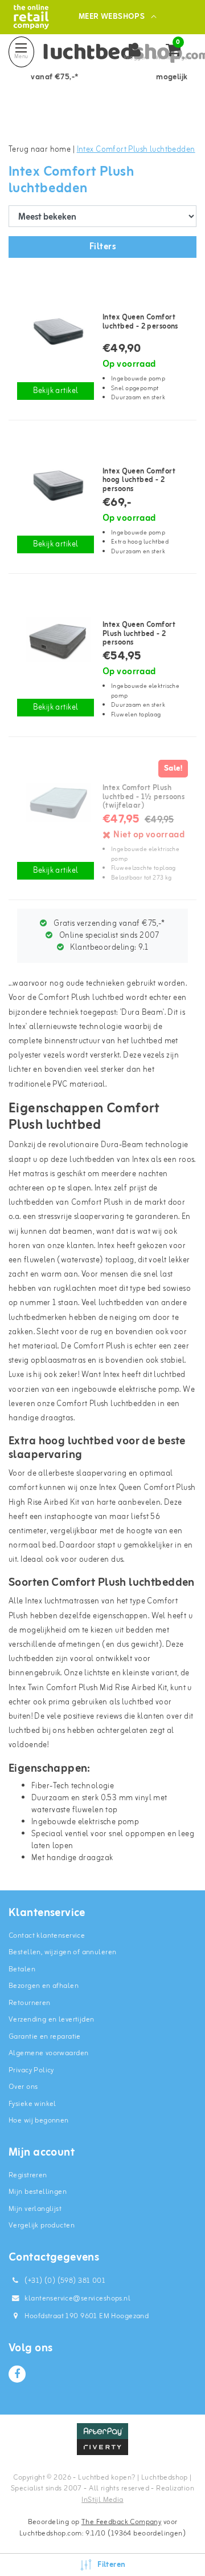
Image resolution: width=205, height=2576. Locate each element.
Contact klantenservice (47, 1936)
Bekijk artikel (56, 391)
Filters (102, 247)
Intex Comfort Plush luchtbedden (136, 150)
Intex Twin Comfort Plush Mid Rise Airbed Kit (88, 1688)
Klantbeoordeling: (108, 948)
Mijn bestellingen (38, 2192)
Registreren (28, 2175)
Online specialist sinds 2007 (108, 936)
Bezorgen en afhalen (44, 1986)
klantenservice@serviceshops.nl (77, 2298)
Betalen (22, 1969)
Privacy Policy (31, 2070)
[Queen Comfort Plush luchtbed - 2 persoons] (56, 639)
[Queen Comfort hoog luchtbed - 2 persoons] (56, 485)
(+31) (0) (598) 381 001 (64, 2281)
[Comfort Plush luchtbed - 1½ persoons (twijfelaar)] (56, 802)
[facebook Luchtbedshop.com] (17, 2374)
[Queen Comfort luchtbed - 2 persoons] (56, 331)
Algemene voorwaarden (48, 2053)
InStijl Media (102, 2500)
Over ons (23, 2087)
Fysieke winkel (32, 2104)
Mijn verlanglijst (35, 2209)
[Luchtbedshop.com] (31, 17)
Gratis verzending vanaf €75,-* (108, 924)
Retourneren (30, 2003)
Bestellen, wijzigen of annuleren (62, 1952)
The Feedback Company (121, 2522)
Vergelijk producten (42, 2225)
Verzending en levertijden (52, 2020)
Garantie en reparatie (45, 2037)
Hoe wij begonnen (39, 2121)
